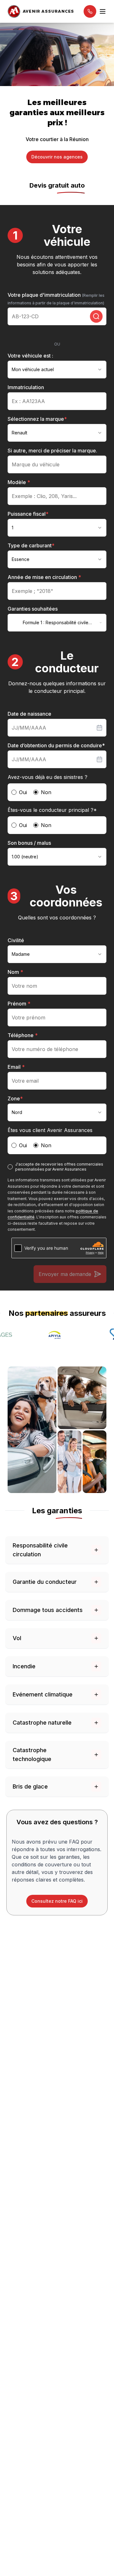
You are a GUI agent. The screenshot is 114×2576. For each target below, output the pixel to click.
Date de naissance (29, 714)
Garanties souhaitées (33, 609)
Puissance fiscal (28, 514)
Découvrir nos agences (57, 157)
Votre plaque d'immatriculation (56, 299)
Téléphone (23, 1035)
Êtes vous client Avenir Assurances (50, 1130)
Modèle (19, 482)
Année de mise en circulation (44, 577)
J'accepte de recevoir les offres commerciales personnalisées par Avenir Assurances (59, 1167)
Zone (15, 1098)
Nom (15, 972)
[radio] (14, 792)
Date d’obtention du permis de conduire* (56, 745)
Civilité (16, 940)
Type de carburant (31, 545)
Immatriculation (26, 387)
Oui (23, 792)
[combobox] (57, 370)
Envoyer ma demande (65, 1274)
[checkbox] (10, 1167)
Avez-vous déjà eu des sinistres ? (47, 777)
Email (16, 1067)
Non (46, 792)
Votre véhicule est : (30, 356)
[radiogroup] (57, 792)
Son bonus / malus (29, 843)
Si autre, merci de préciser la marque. (52, 451)
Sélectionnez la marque (37, 419)
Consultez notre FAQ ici (57, 1901)
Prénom (19, 1004)
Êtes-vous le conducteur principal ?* (52, 810)
